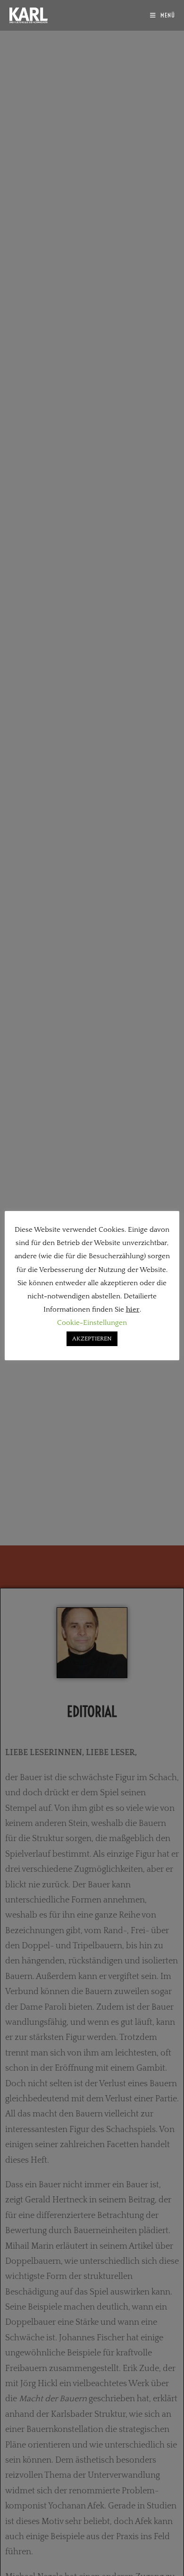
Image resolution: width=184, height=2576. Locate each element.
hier (133, 1309)
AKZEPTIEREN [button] (92, 1339)
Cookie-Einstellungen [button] (92, 1323)
